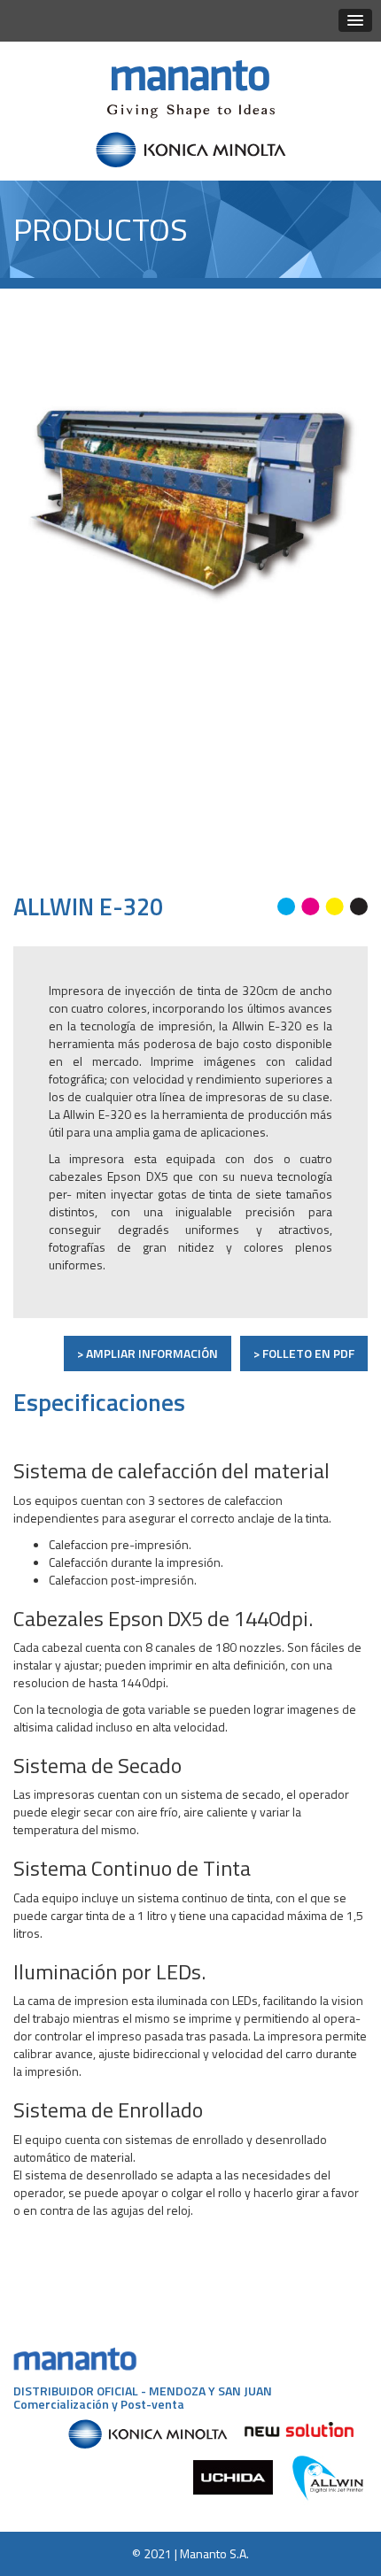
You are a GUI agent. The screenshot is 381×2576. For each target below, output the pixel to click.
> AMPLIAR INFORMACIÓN (148, 1353)
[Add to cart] (333, 358)
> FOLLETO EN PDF (304, 1353)
